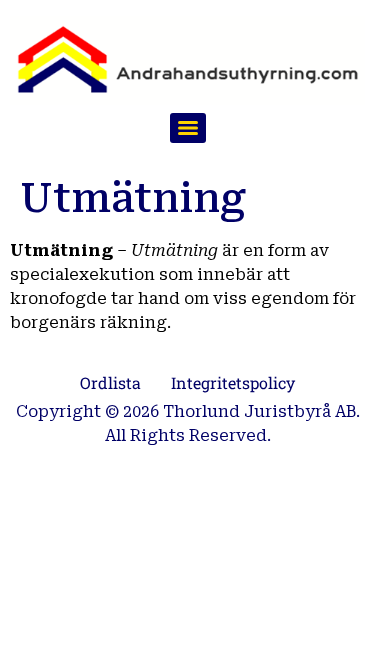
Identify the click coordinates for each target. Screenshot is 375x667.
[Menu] (188, 128)
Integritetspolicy (233, 382)
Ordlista (110, 382)
